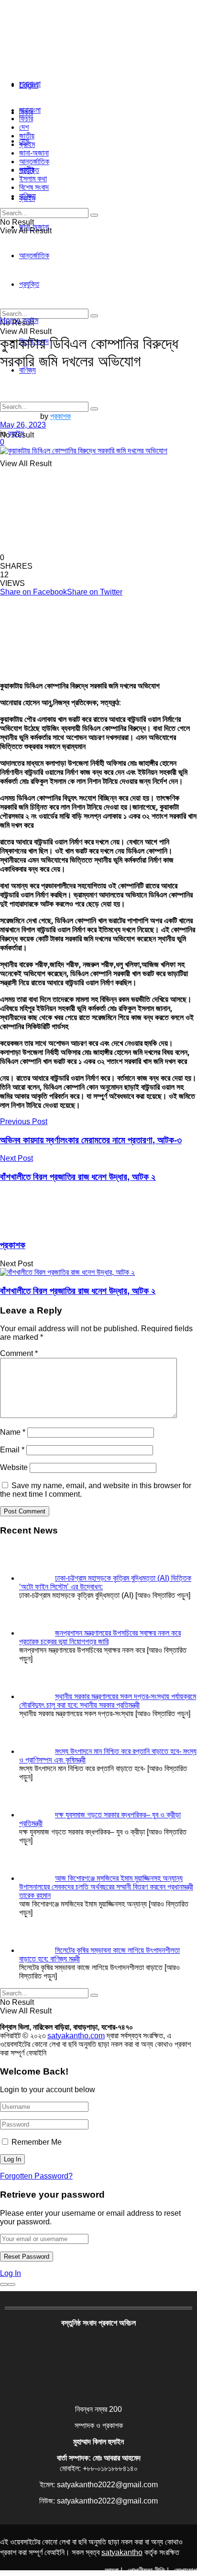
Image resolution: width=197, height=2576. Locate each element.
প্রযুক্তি (29, 170)
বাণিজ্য (27, 196)
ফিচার (26, 119)
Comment (19, 1353)
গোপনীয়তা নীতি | (148, 2571)
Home (10, 320)
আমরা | (114, 2571)
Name (13, 1432)
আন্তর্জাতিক (34, 162)
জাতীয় (27, 136)
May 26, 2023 (23, 425)
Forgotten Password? (36, 2176)
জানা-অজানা (34, 153)
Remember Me (37, 2142)
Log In (11, 2273)
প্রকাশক (60, 416)
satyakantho (122, 2552)
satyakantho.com (76, 2036)
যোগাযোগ (185, 2571)
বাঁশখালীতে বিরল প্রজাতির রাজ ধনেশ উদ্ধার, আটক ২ (78, 1291)
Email (12, 1450)
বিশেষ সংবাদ (34, 187)
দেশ (24, 127)
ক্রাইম (27, 144)
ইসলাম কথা (33, 179)
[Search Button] (94, 409)
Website (14, 1467)
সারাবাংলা (30, 84)
